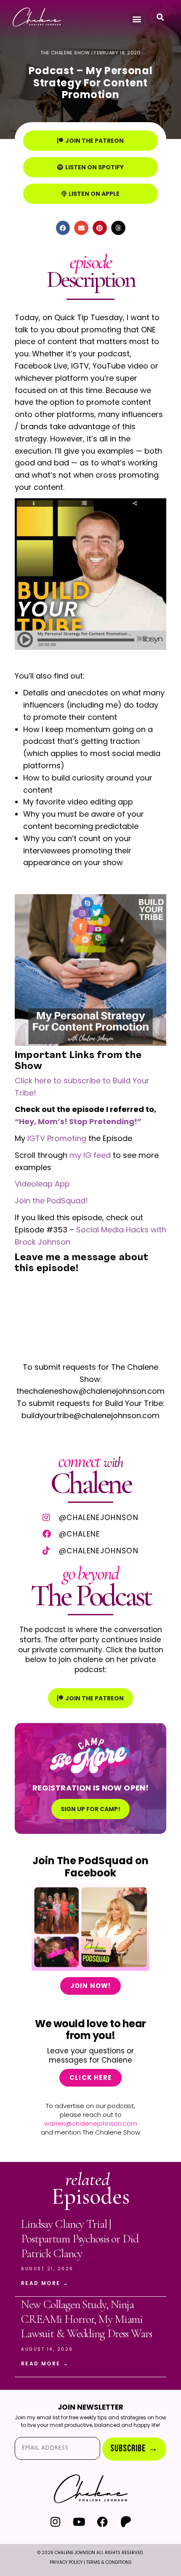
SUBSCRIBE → (134, 2449)
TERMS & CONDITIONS (109, 2562)
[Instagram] (55, 2521)
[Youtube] (79, 2521)
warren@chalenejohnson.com (91, 2123)
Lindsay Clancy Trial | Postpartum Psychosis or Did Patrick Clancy (80, 2238)
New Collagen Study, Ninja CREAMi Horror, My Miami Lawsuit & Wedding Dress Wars (87, 2319)
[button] (137, 19)
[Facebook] (102, 2521)
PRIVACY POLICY (66, 2562)
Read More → (45, 2283)
